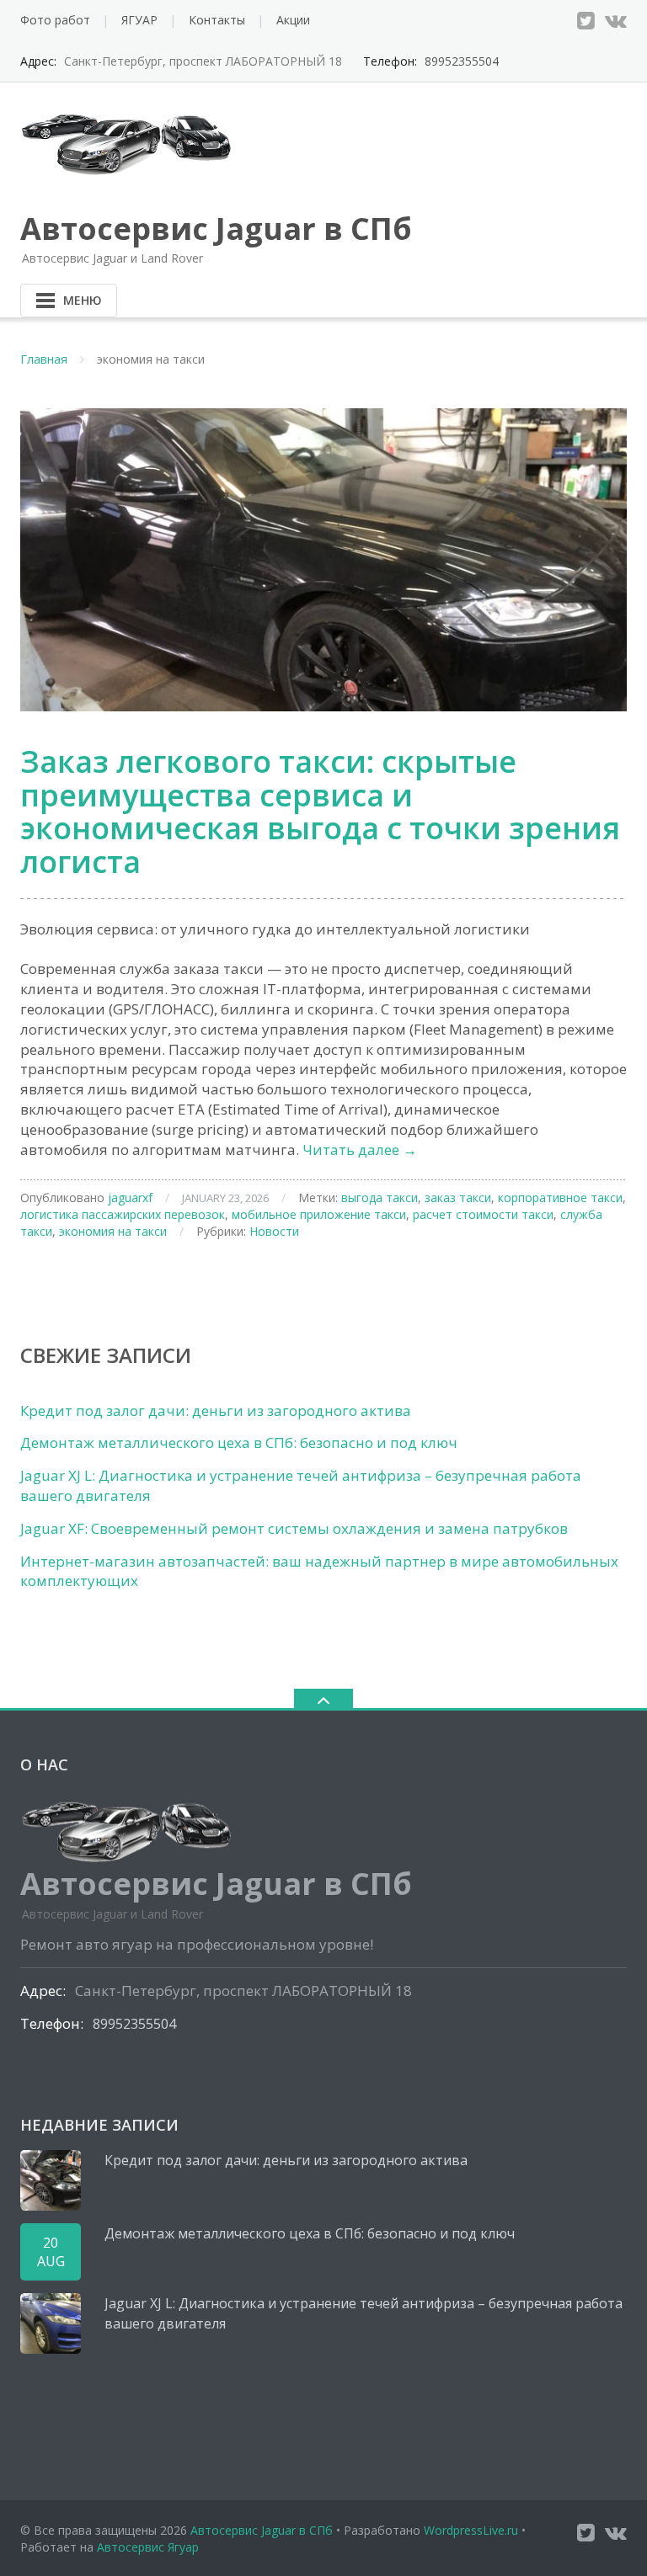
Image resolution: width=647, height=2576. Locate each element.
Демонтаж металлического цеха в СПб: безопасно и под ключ (239, 1442)
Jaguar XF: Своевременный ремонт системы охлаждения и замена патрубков (294, 1528)
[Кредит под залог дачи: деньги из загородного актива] (51, 2180)
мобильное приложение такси (319, 1214)
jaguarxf (130, 1198)
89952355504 (462, 61)
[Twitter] (586, 20)
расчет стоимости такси (483, 1214)
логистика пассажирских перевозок (123, 1214)
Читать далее (360, 1150)
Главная (44, 359)
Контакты (217, 20)
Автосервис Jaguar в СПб (262, 2530)
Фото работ (55, 20)
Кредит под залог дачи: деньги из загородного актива (216, 1410)
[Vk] (616, 20)
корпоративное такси (560, 1198)
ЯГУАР (139, 20)
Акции (293, 20)
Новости (274, 1231)
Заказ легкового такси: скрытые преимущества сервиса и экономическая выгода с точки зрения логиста (320, 812)
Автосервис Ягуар (148, 2547)
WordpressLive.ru (471, 2530)
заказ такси (458, 1198)
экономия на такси (113, 1231)
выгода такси (380, 1198)
